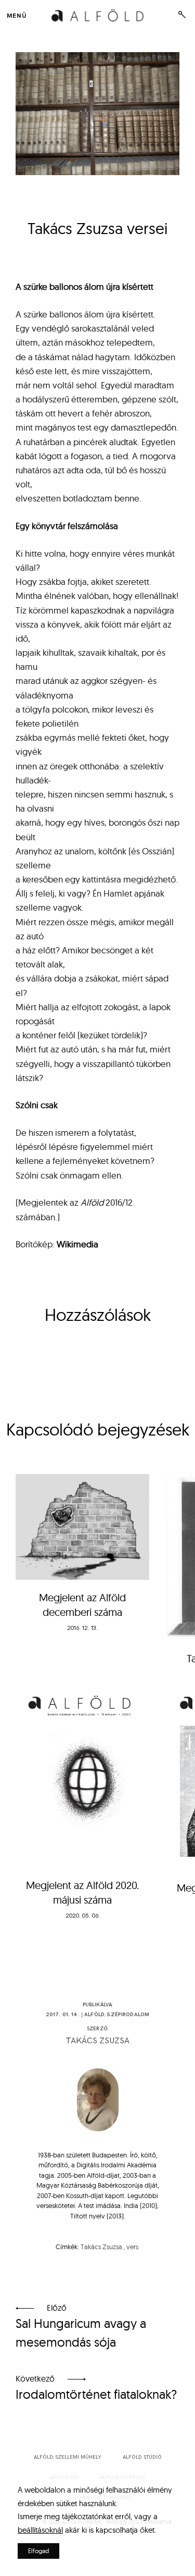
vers (132, 2247)
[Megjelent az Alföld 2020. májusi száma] (82, 1773)
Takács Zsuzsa (97, 2041)
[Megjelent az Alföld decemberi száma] (82, 1527)
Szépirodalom (128, 2015)
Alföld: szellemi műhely (68, 2457)
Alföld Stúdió (142, 2457)
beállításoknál (40, 2530)
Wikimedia (77, 1244)
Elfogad (38, 2551)
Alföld (94, 2015)
